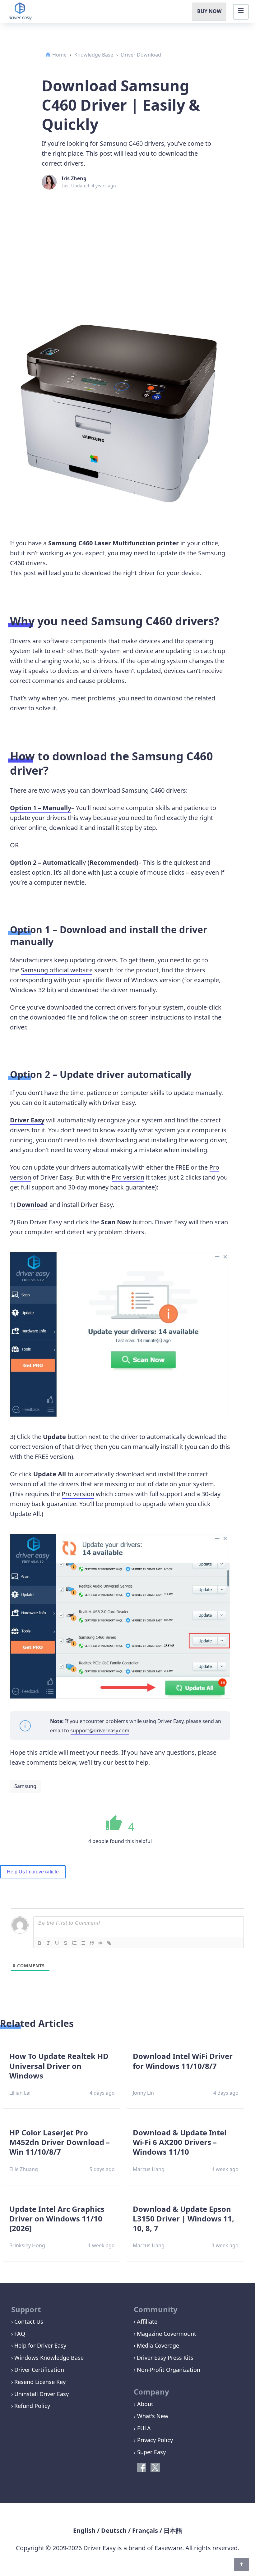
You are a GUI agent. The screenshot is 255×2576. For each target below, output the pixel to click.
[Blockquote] (92, 1943)
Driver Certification (39, 2370)
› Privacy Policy (153, 2440)
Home (59, 55)
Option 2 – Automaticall (46, 862)
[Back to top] (241, 2565)
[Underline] (57, 1943)
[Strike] (66, 1943)
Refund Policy (32, 2406)
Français (145, 2530)
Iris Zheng (74, 178)
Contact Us (29, 2322)
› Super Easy (150, 2452)
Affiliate (147, 2322)
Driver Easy (27, 1120)
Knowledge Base (94, 55)
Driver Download (141, 55)
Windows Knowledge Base (49, 2358)
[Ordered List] (74, 1943)
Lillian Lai (20, 2093)
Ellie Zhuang (24, 2169)
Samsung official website (57, 970)
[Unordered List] (83, 1943)
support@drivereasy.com (100, 1730)
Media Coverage (158, 2345)
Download (32, 1205)
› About (144, 2404)
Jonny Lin (143, 2093)
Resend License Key (40, 2382)
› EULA (142, 2428)
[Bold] (39, 1943)
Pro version (128, 1177)
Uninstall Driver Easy (42, 2394)
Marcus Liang (149, 2169)
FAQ (20, 2334)
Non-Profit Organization (169, 2370)
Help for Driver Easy (40, 2345)
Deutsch (114, 2530)
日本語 (173, 2530)
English (84, 2530)
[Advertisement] (127, 239)
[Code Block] (100, 1943)
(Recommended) (112, 862)
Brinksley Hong (27, 2245)
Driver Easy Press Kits (165, 2358)
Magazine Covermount (167, 2334)
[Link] (109, 1943)
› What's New (151, 2416)
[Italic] (48, 1943)
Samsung (25, 1786)
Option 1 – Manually (41, 808)
